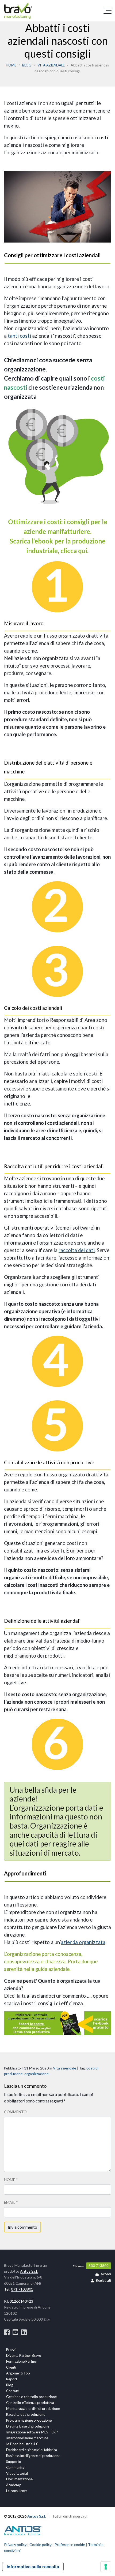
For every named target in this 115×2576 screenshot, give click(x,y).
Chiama (78, 2266)
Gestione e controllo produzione (31, 2397)
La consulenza (17, 2491)
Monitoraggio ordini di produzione (33, 2409)
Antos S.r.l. (29, 2271)
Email (11, 2202)
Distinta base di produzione (28, 2426)
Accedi (106, 2274)
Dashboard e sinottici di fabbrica (32, 2450)
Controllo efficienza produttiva (30, 2403)
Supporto (14, 2462)
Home (11, 65)
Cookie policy (41, 2545)
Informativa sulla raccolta (33, 2567)
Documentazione (19, 2479)
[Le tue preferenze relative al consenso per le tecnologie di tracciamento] (106, 2567)
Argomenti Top (18, 2373)
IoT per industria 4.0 (22, 2444)
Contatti (13, 2391)
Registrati (103, 2281)
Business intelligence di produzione (33, 2456)
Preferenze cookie (70, 2545)
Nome (11, 2179)
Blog (27, 65)
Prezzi (11, 2350)
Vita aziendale (51, 65)
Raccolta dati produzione (26, 2414)
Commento (15, 2112)
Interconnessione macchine (27, 2438)
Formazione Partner (22, 2361)
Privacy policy (15, 2545)
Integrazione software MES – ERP (32, 2432)
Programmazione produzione (29, 2420)
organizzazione (37, 2074)
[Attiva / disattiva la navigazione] (108, 11)
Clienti (11, 2367)
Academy (14, 2485)
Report (12, 2379)
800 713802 (99, 2266)
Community (15, 2467)
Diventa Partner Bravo (24, 2355)
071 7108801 (22, 2289)
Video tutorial (17, 2473)
